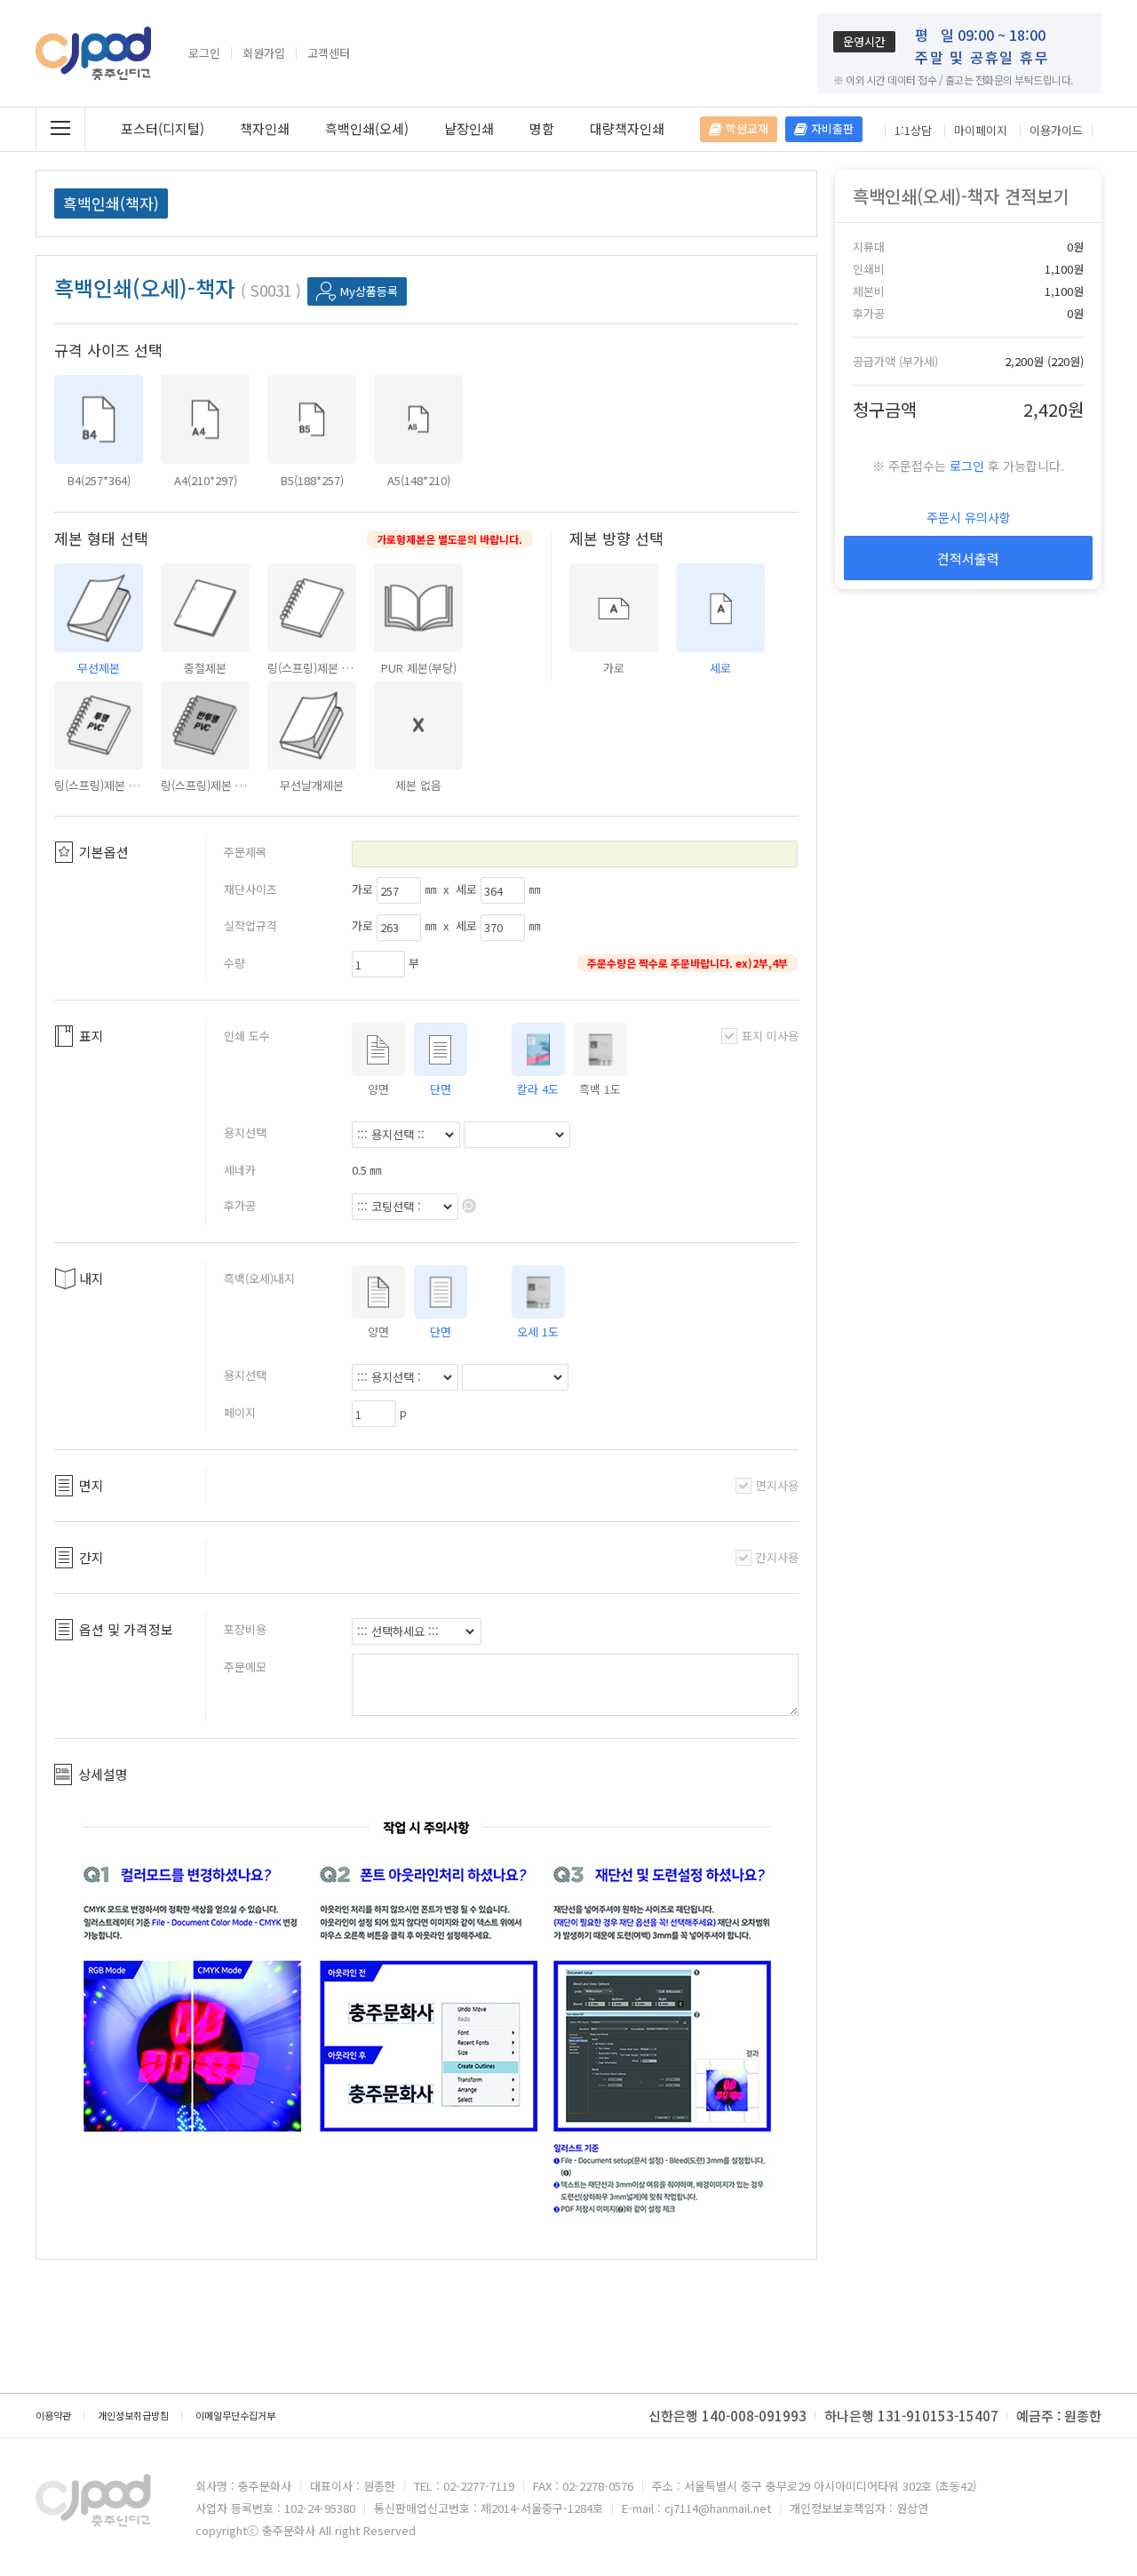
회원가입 (264, 53)
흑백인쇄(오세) (367, 128)
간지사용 (777, 1557)
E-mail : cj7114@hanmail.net (696, 2508)
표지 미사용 (770, 1036)
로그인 (204, 53)
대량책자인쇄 (627, 128)
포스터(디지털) (163, 128)
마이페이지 (981, 131)
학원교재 (745, 128)
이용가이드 (1056, 131)
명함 (542, 128)
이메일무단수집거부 (235, 2415)
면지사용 (777, 1485)
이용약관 (53, 2415)
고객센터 (329, 53)
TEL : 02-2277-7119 (464, 2486)
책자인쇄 (265, 128)
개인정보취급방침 (133, 2415)
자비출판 (831, 128)
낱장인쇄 (469, 128)
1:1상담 (913, 131)
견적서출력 (968, 558)
